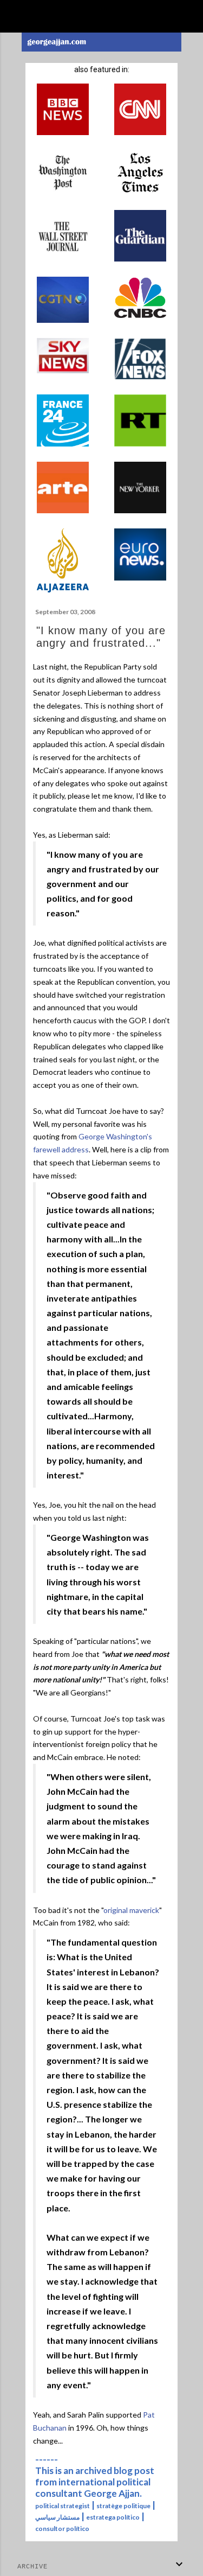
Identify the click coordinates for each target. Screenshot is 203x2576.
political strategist (63, 2506)
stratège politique (123, 2506)
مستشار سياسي (57, 2517)
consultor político (62, 2529)
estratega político (113, 2517)
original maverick (131, 1910)
